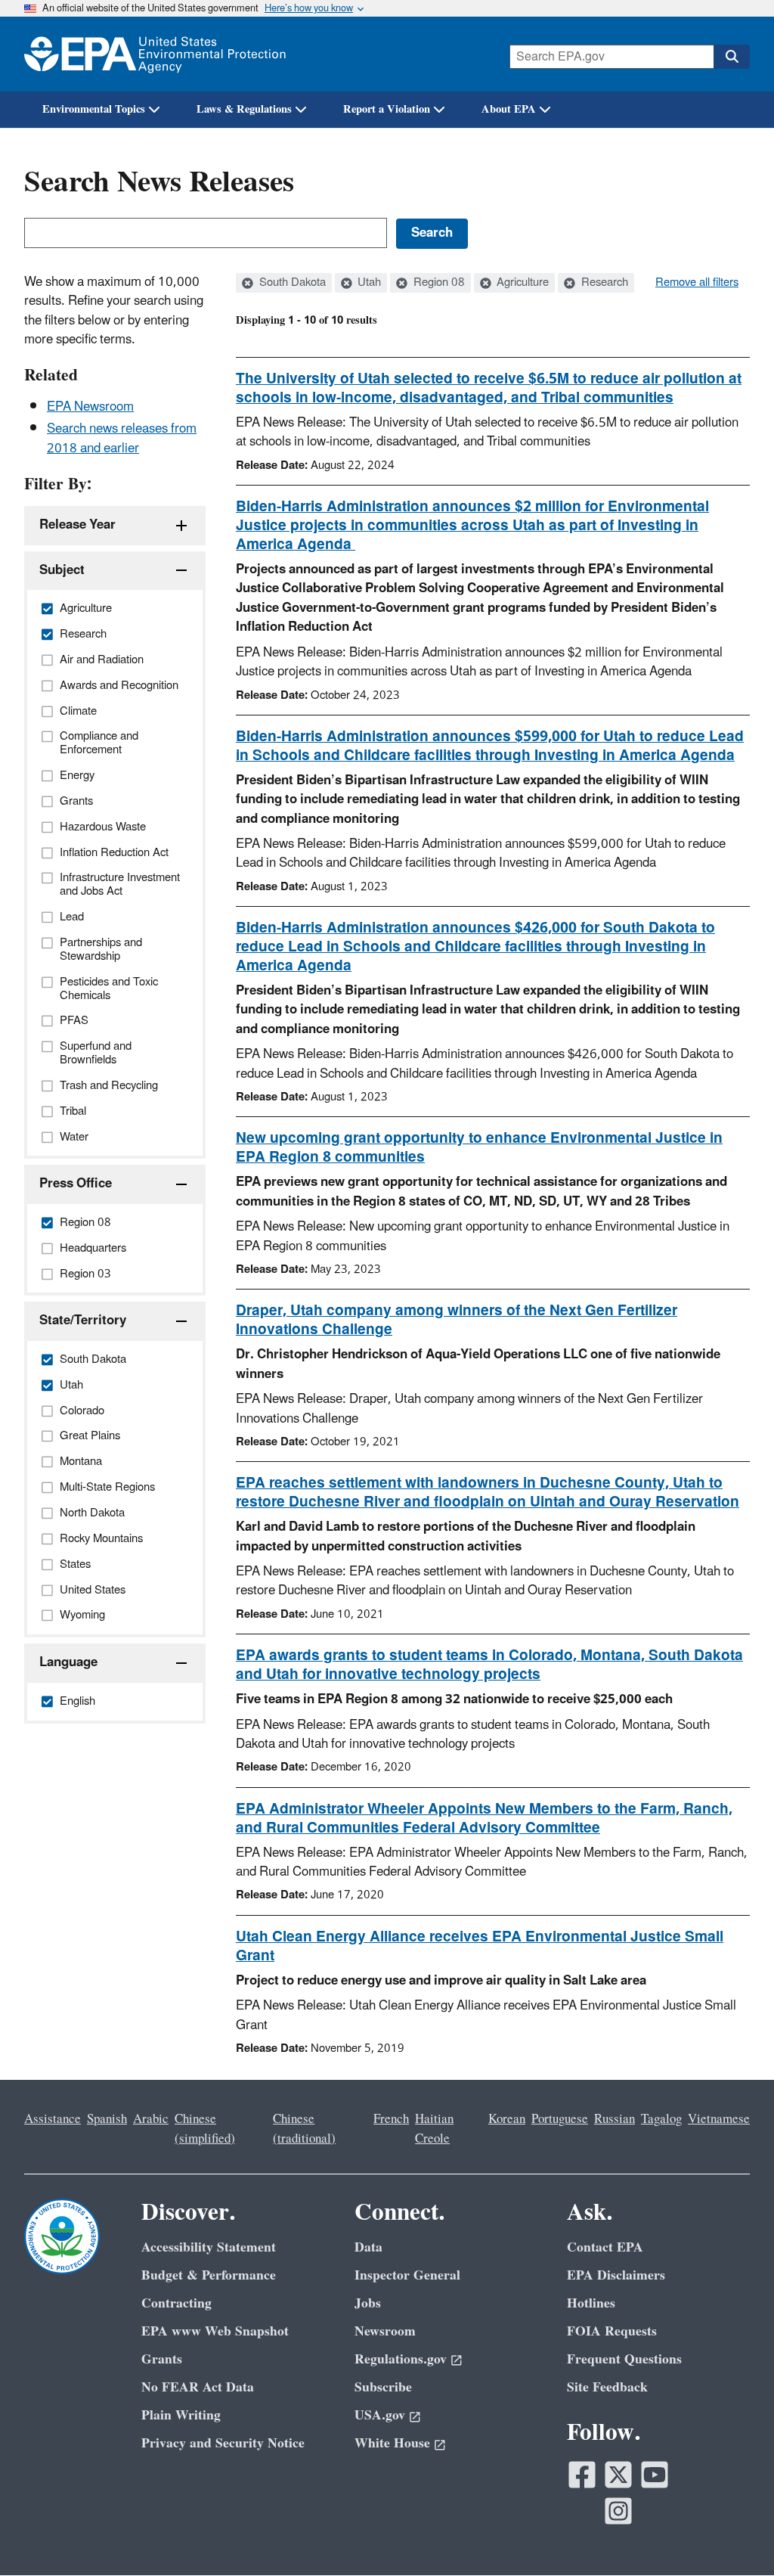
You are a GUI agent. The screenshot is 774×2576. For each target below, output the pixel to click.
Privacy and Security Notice (223, 2443)
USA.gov (380, 2415)
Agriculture (521, 283)
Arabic (151, 2119)
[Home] (155, 54)
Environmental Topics (94, 109)
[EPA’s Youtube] (655, 2475)
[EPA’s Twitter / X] (618, 2475)
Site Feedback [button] (607, 2387)
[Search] (732, 57)
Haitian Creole (434, 2129)
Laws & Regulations (244, 109)
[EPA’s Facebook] (582, 2475)
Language (68, 1662)
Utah (368, 283)
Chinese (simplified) (205, 2129)
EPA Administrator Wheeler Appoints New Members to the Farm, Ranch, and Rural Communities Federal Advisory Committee (484, 1819)
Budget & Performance (209, 2275)
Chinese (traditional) (304, 2129)
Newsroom (385, 2331)
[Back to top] (732, 2534)
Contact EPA (605, 2247)
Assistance (53, 2119)
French (391, 2119)
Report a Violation (387, 109)
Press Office (76, 1184)
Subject (62, 570)
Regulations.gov (401, 2359)
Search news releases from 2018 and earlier (122, 438)
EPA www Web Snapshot (215, 2331)
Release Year (77, 525)
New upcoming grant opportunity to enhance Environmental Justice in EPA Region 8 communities (479, 1148)
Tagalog (661, 2119)
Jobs (368, 2303)
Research (603, 283)
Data (368, 2247)
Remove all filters (697, 283)
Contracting (176, 2303)
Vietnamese (719, 2119)
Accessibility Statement (209, 2247)
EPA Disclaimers (616, 2275)
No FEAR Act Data (198, 2387)
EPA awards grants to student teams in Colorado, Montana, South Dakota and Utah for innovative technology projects (489, 1665)
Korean (507, 2119)
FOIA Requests (612, 2331)
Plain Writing (181, 2415)
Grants (162, 2359)
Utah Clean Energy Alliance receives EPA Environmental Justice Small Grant (480, 1946)
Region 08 (438, 283)
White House (392, 2443)
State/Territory (83, 1321)
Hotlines (591, 2303)
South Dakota (291, 283)
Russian (615, 2119)
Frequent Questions (624, 2359)
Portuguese (560, 2119)
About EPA (509, 109)
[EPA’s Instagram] (618, 2511)
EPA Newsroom (90, 407)
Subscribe (383, 2387)
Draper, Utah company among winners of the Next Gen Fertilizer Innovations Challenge (457, 1320)
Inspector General (407, 2275)
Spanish (107, 2119)
